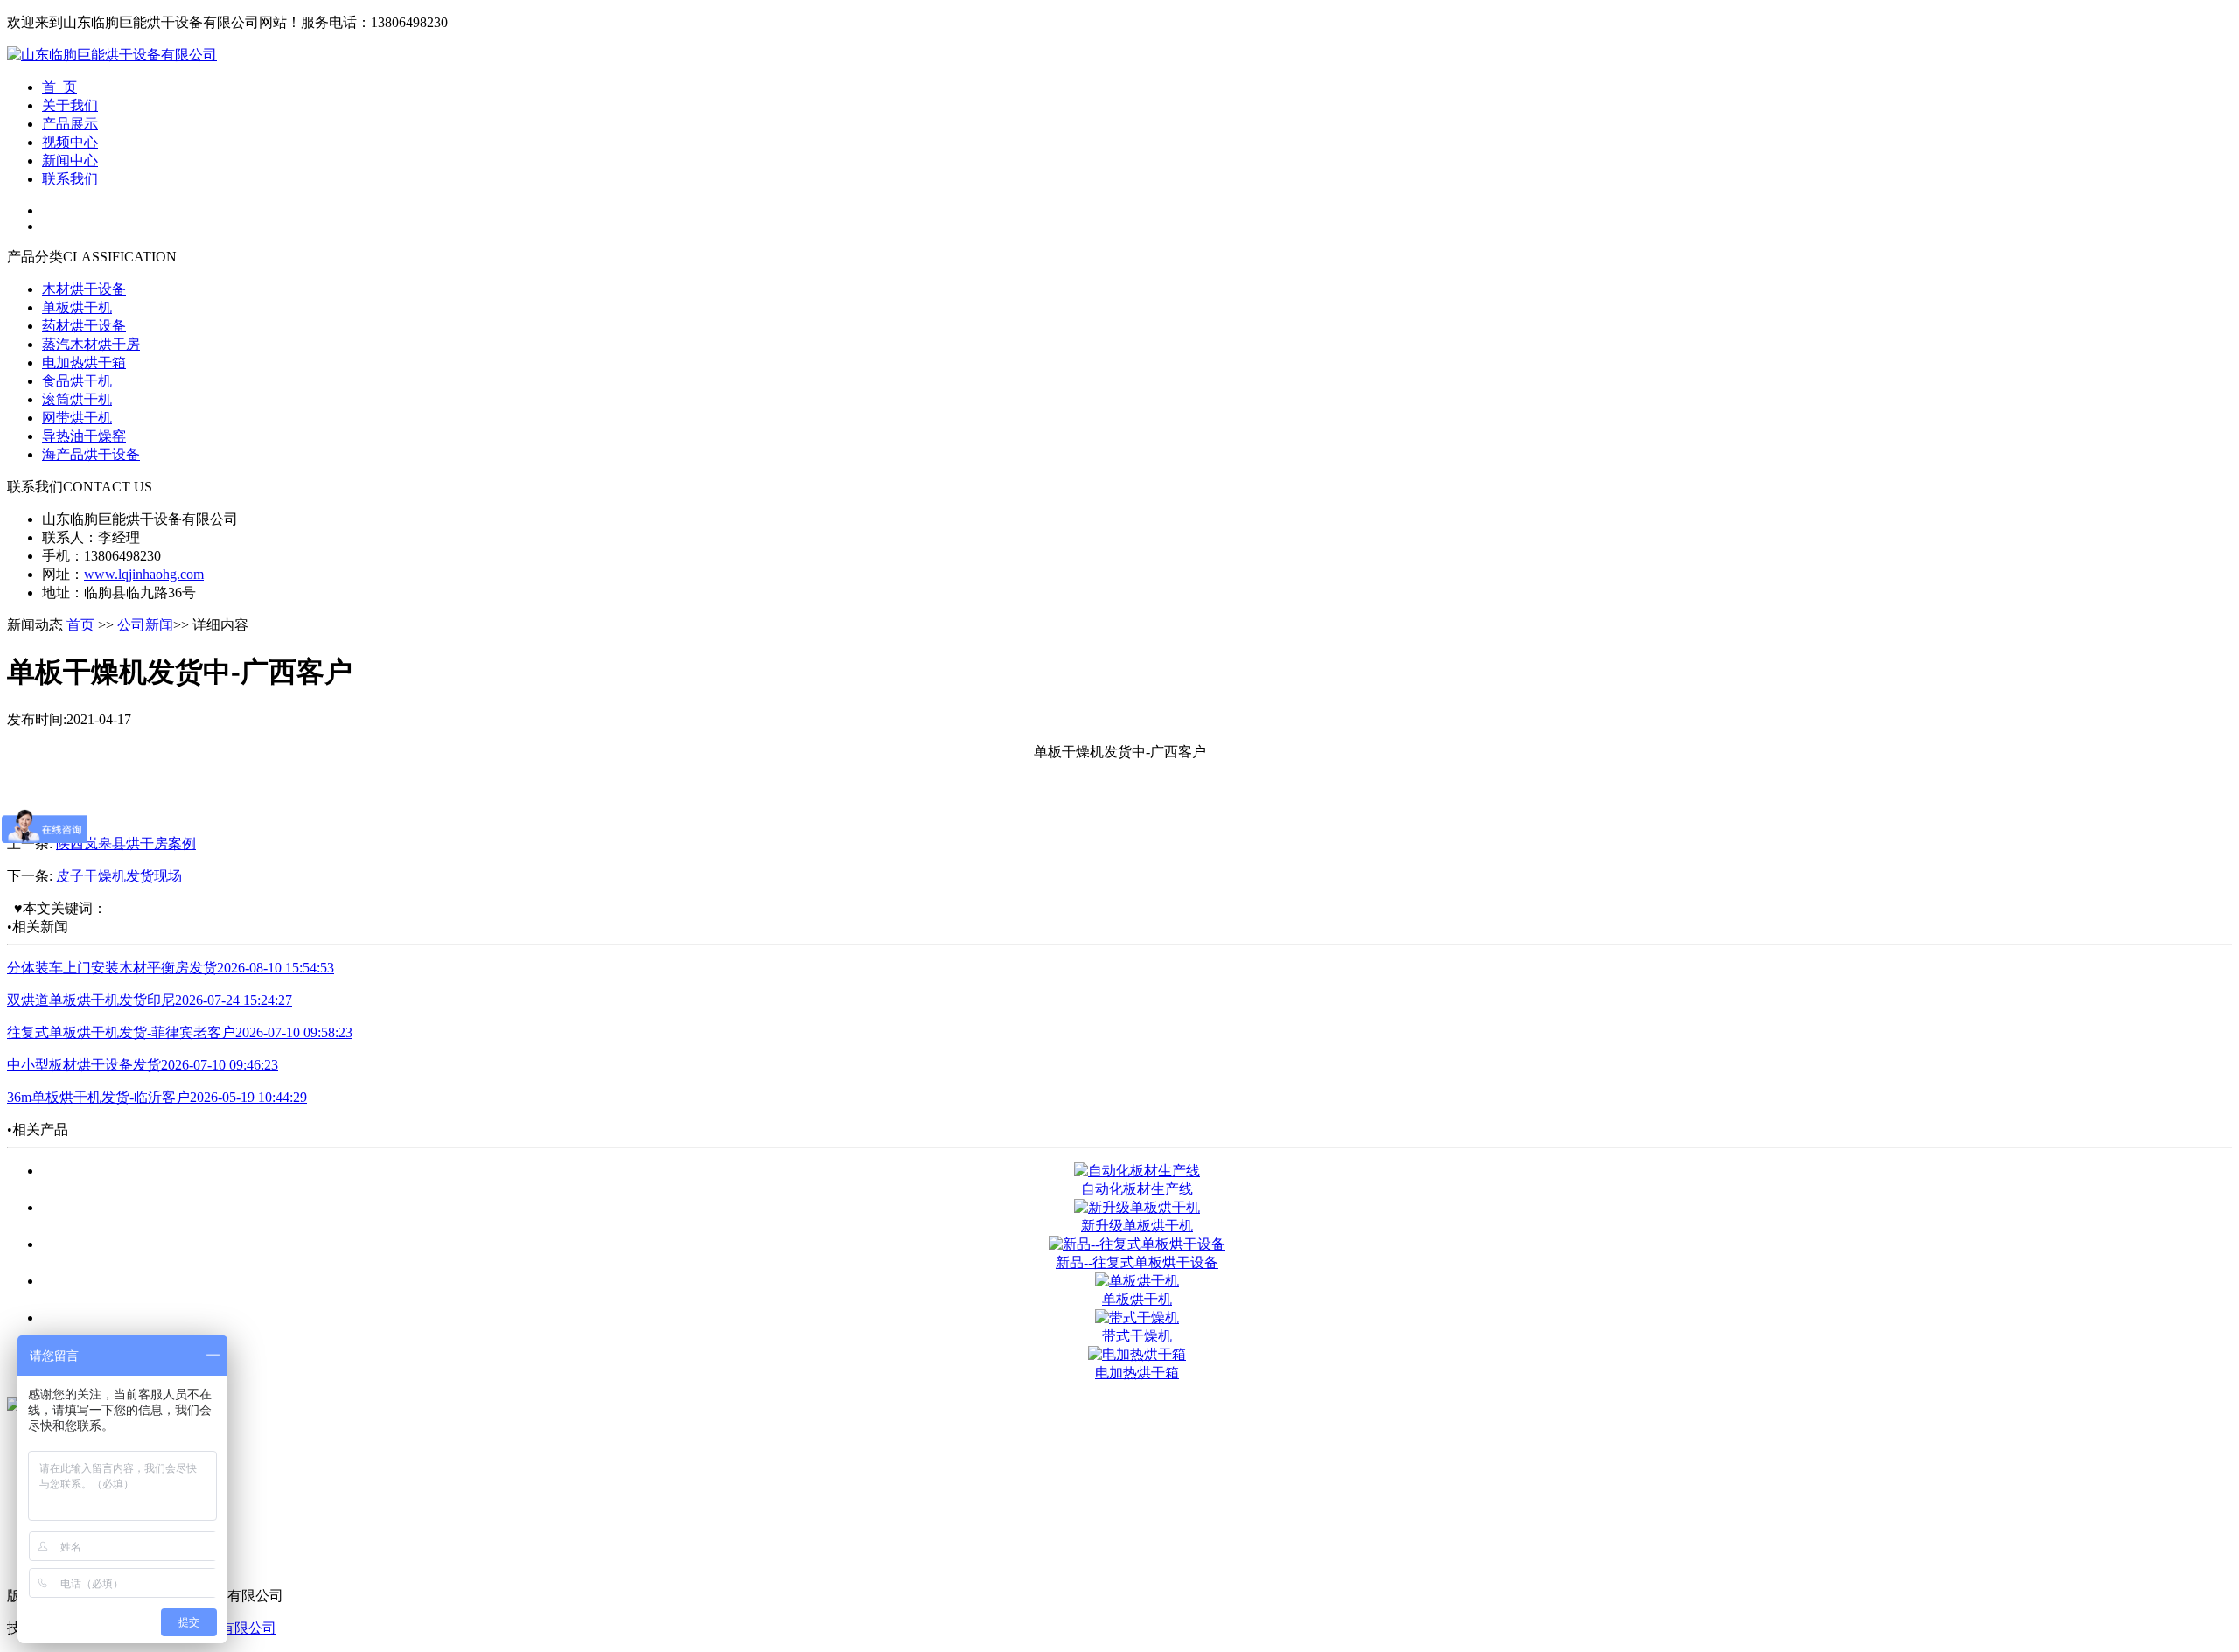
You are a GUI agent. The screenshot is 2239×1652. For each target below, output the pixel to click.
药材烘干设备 (84, 326)
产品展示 (70, 124)
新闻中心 (70, 160)
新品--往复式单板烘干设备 (1137, 1262)
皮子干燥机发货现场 (119, 876)
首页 (80, 625)
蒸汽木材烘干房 (91, 344)
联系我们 (70, 179)
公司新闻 (145, 625)
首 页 (59, 87)
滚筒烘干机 (77, 399)
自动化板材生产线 (1137, 1189)
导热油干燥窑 (84, 436)
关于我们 (70, 105)
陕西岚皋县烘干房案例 (126, 843)
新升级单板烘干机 (1137, 1226)
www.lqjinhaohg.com (144, 574)
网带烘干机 (77, 418)
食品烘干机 (77, 381)
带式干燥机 (1137, 1336)
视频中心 (70, 142)
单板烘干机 (77, 307)
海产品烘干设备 (91, 454)
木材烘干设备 (84, 289)
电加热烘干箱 (84, 362)
